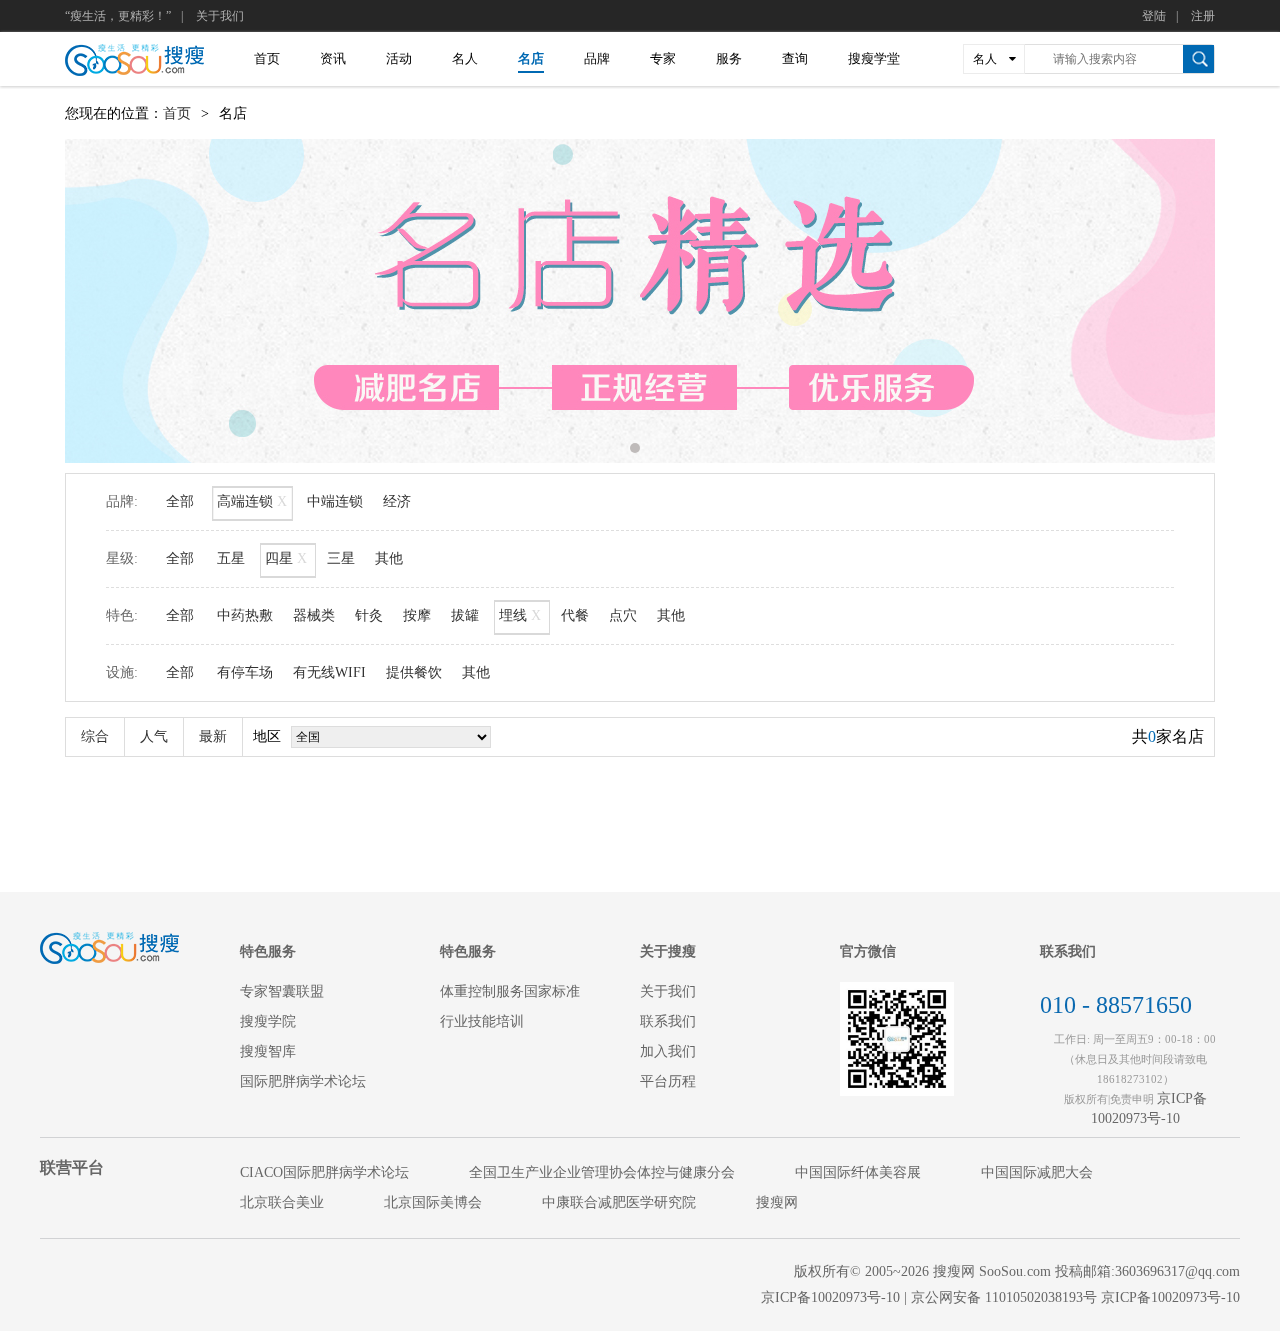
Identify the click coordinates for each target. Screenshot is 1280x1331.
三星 (341, 558)
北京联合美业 (282, 1202)
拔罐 (465, 615)
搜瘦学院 (268, 1021)
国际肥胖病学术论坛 (303, 1081)
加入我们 (668, 1051)
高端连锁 (252, 501)
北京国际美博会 (433, 1202)
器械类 (314, 615)
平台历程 (668, 1081)
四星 (286, 558)
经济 (397, 501)
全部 (180, 501)
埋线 (520, 615)
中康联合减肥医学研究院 (619, 1202)
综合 (95, 736)
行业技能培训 (482, 1021)
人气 (154, 736)
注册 (1203, 16)
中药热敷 (245, 615)
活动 (399, 58)
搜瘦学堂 (874, 58)
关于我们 (220, 16)
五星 (231, 558)
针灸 (369, 615)
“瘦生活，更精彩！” (118, 16)
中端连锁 (335, 501)
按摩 (417, 615)
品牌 (597, 58)
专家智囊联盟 (282, 991)
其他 (389, 558)
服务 (729, 58)
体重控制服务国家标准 (510, 991)
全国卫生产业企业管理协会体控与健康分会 (602, 1172)
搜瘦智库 (268, 1051)
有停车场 (245, 672)
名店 (531, 58)
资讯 (333, 58)
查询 (795, 58)
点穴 (623, 615)
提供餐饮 (414, 672)
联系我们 (668, 1021)
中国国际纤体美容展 (858, 1172)
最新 (213, 736)
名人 (465, 58)
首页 (267, 58)
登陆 (1154, 16)
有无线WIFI (329, 672)
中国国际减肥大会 (1037, 1172)
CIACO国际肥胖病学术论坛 (324, 1172)
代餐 (575, 615)
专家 (663, 58)
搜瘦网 (777, 1202)
